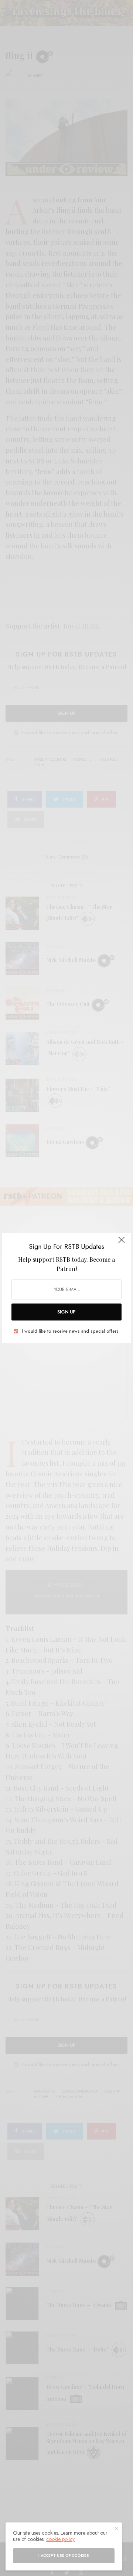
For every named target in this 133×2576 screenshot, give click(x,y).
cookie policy (60, 2539)
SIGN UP (66, 1312)
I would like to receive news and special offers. (71, 1331)
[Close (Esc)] (122, 1243)
